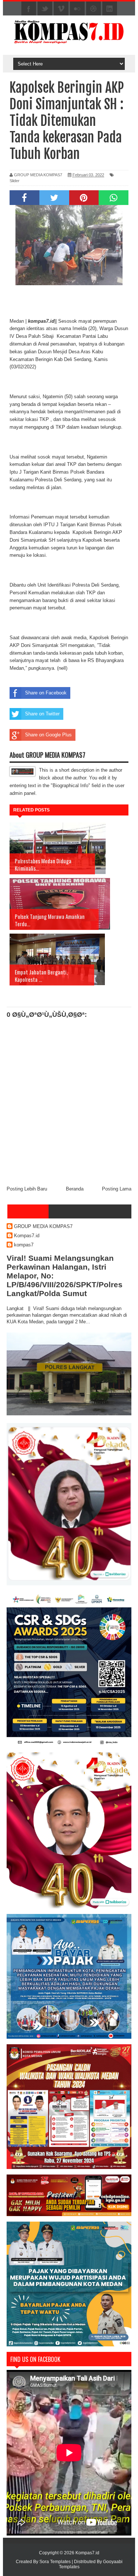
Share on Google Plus (48, 735)
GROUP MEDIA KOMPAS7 (43, 1226)
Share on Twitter (42, 714)
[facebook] (29, 9)
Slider (15, 181)
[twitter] (45, 9)
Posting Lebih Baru (27, 1189)
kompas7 (24, 1245)
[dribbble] (93, 9)
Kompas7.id (27, 1236)
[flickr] (77, 9)
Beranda (75, 1189)
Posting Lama (117, 1189)
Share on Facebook (46, 693)
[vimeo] (61, 9)
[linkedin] (110, 9)
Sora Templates (55, 2562)
